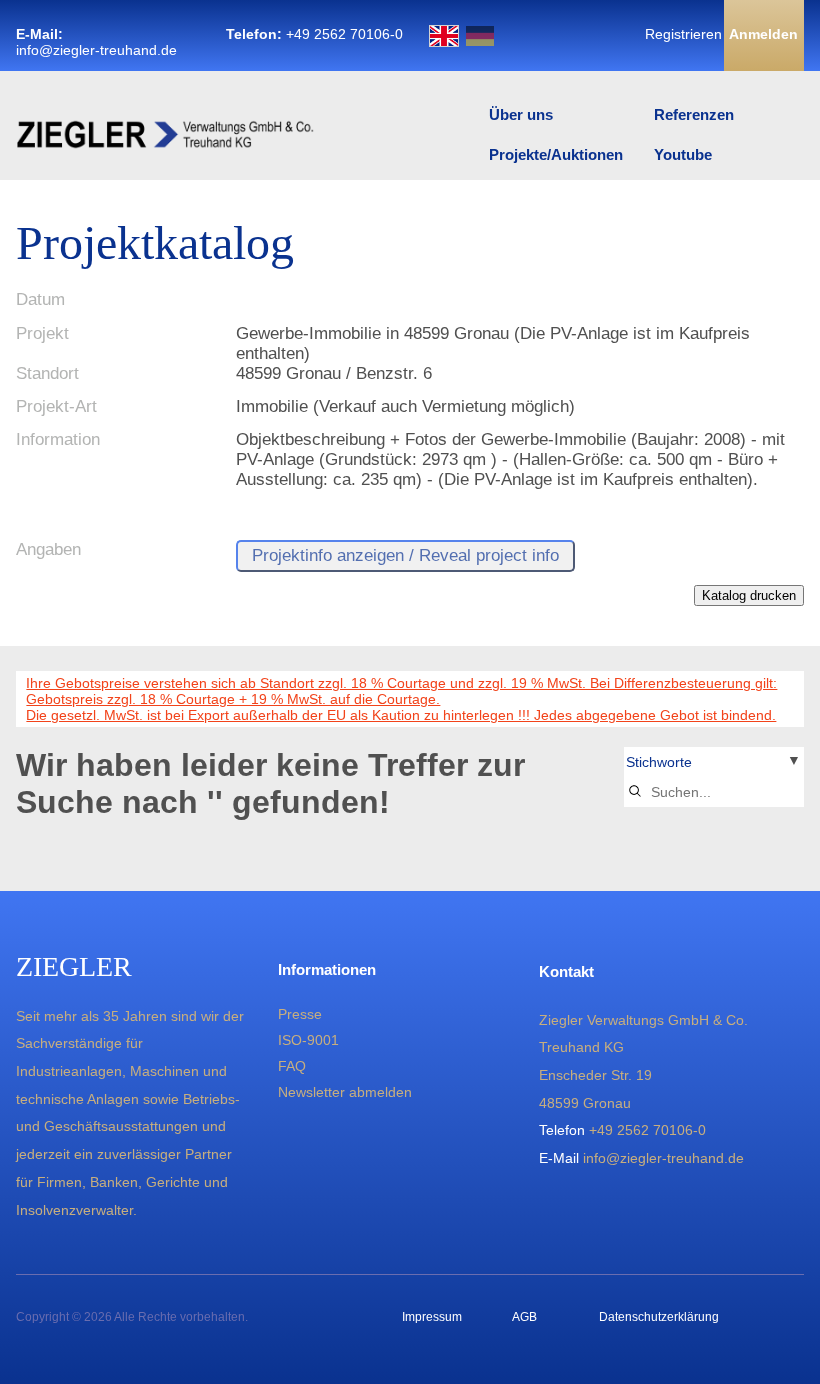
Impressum (432, 1317)
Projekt (42, 333)
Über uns (521, 114)
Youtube (683, 154)
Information (58, 439)
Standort (47, 373)
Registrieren (683, 34)
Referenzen (694, 114)
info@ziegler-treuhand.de (96, 50)
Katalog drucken (749, 595)
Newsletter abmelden (345, 1092)
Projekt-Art (56, 406)
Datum (40, 299)
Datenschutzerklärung (659, 1317)
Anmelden (763, 34)
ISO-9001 (308, 1040)
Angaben (48, 549)
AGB (524, 1317)
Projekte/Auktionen (556, 154)
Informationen (327, 969)
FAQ (292, 1066)
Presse (300, 1014)
